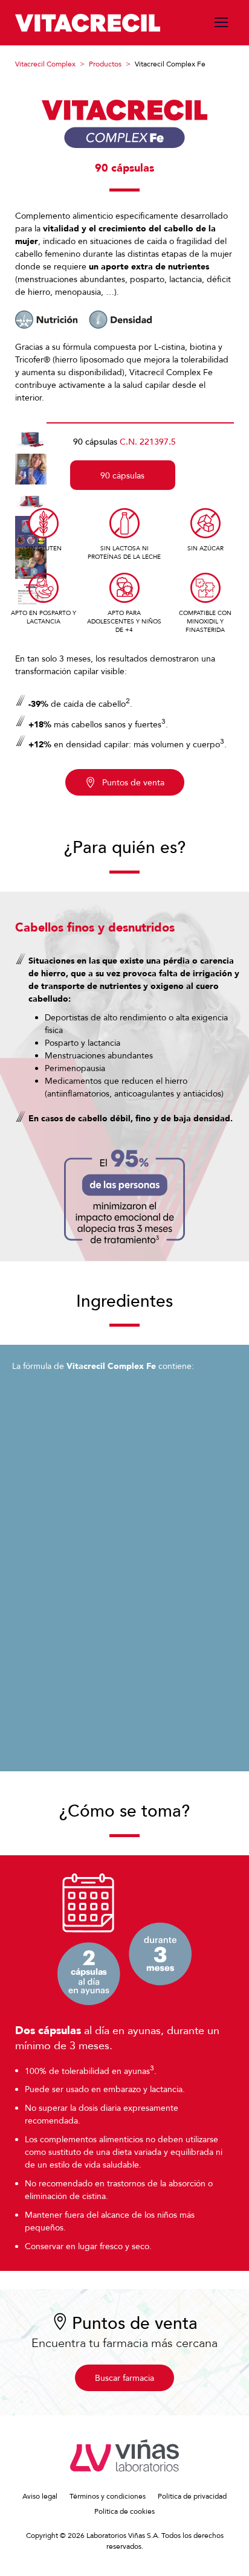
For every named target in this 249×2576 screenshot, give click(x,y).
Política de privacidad (192, 2496)
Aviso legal (40, 2496)
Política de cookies (124, 2511)
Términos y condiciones (108, 2496)
